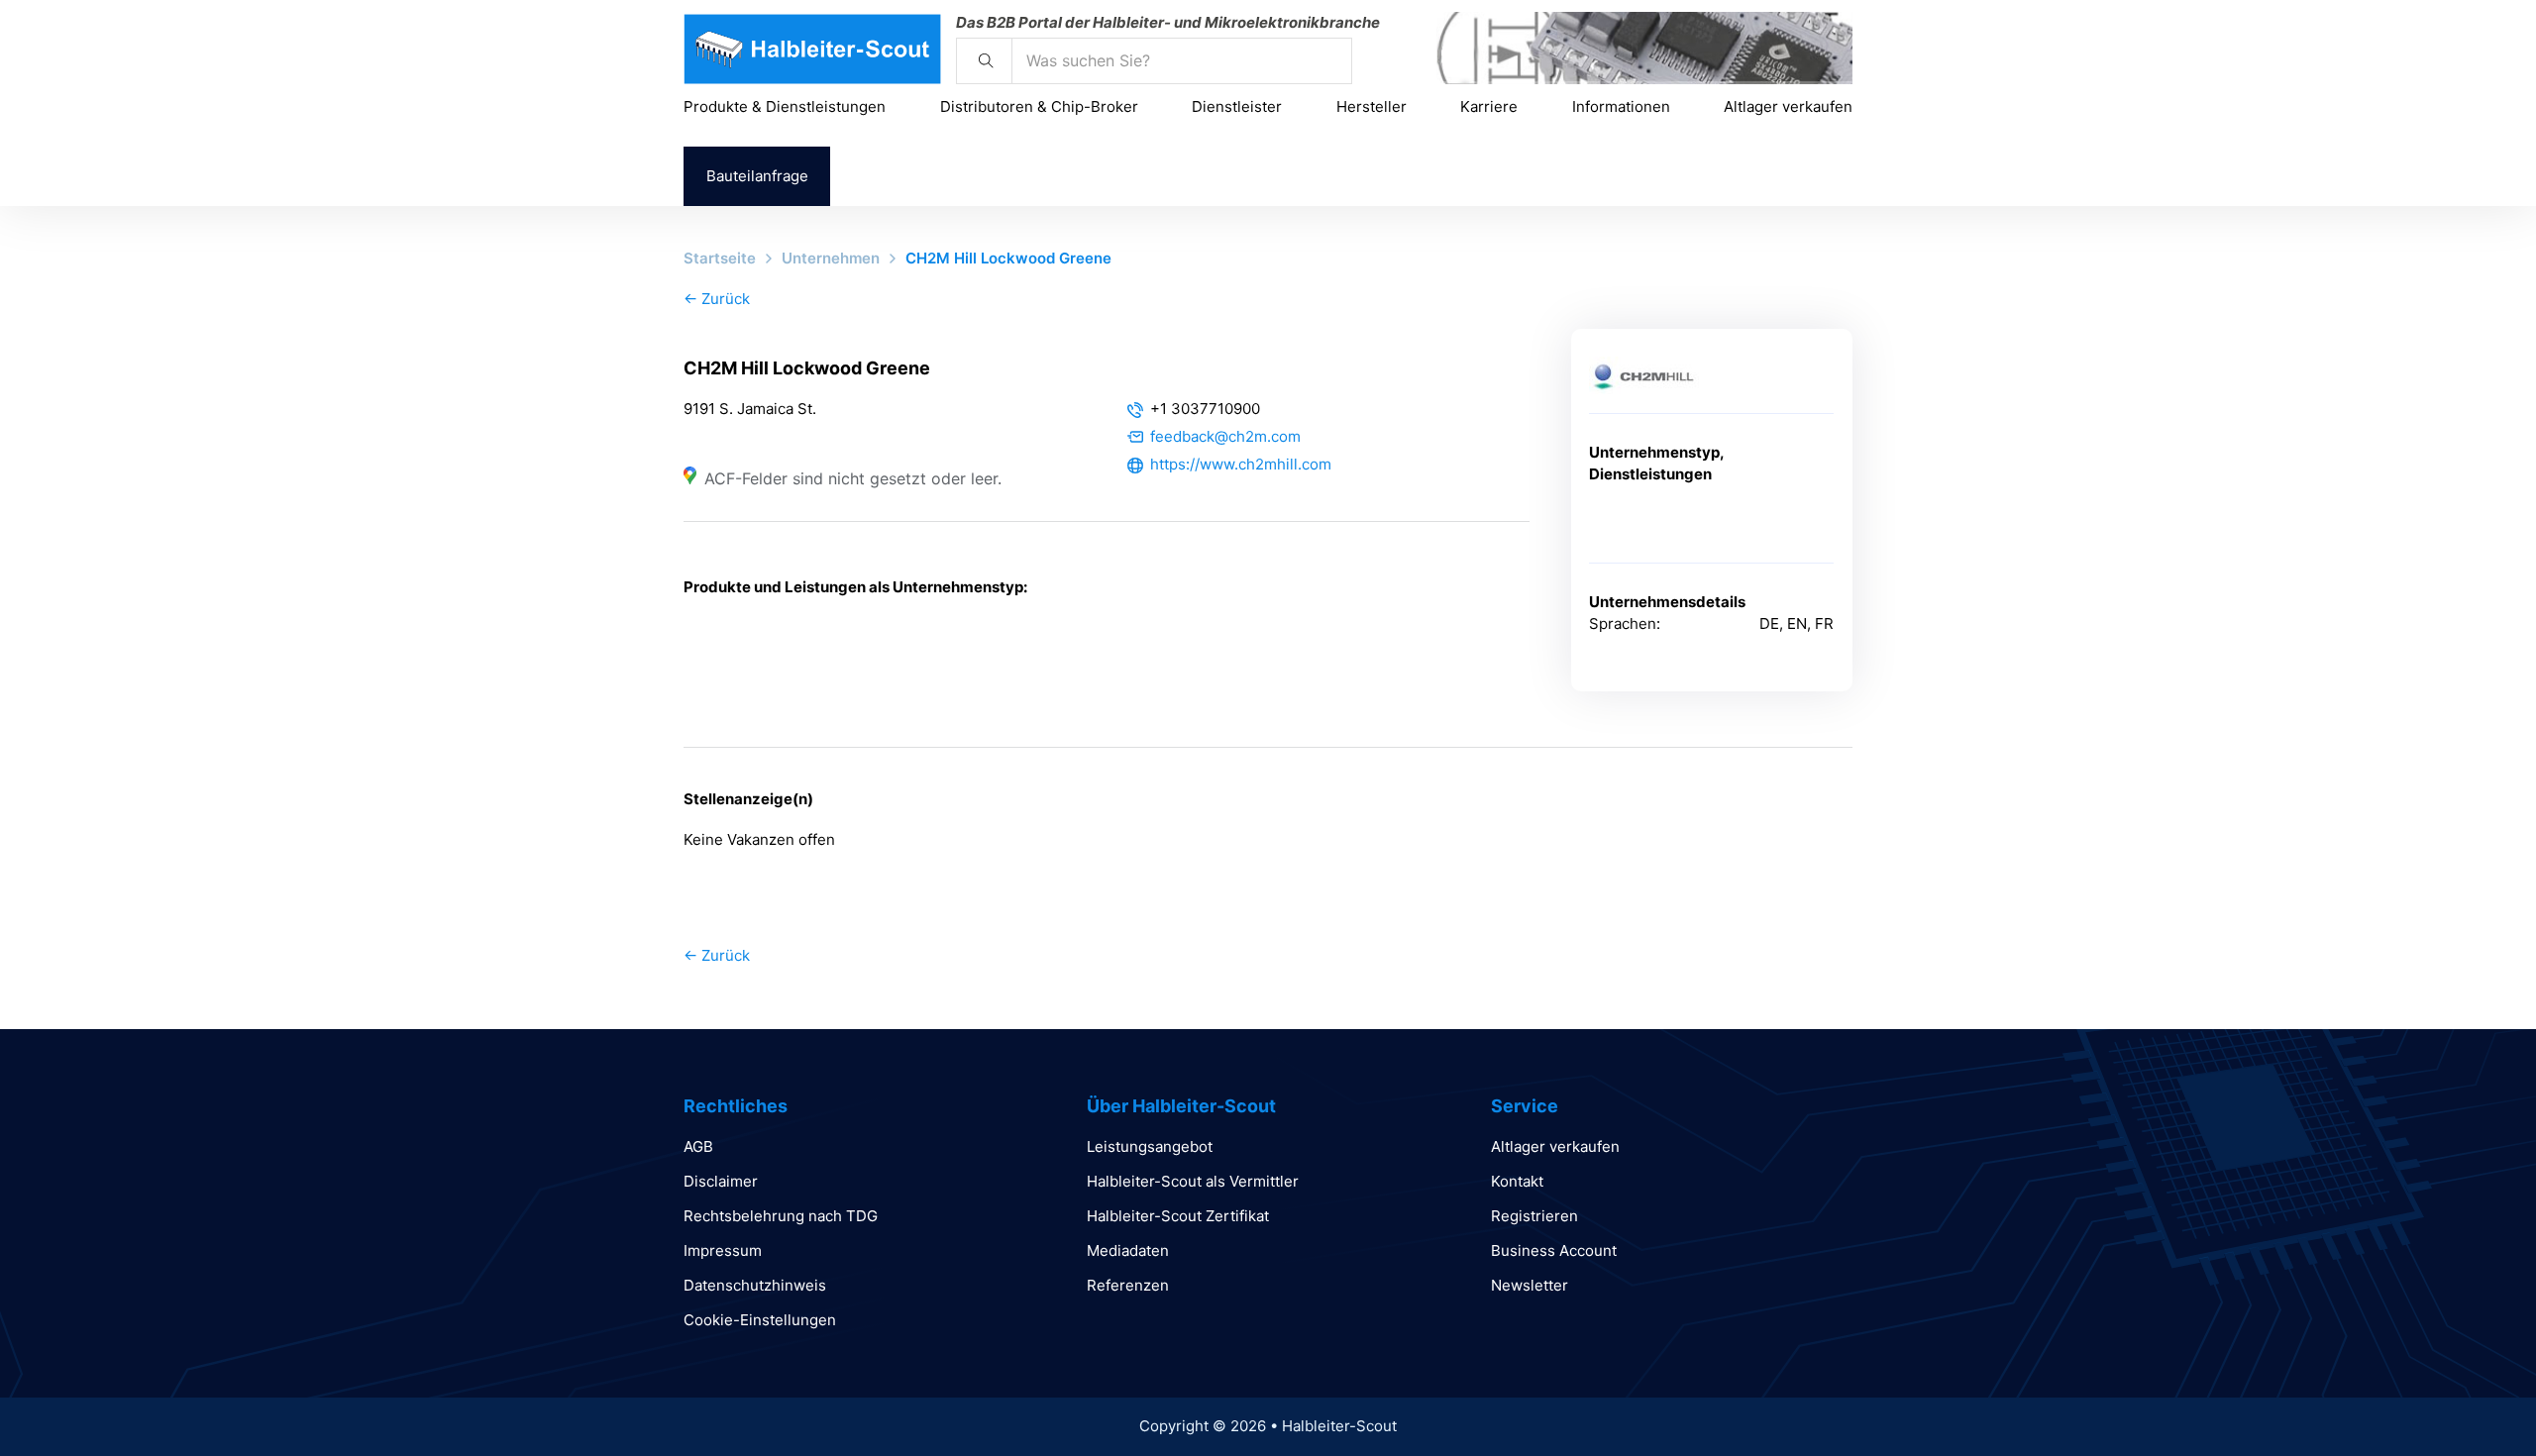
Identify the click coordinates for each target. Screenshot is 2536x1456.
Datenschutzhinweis (755, 1285)
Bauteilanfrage (757, 176)
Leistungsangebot (1150, 1146)
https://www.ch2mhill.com (1241, 464)
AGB (698, 1146)
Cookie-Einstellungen (760, 1320)
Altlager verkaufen (1788, 106)
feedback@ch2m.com (1225, 436)
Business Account (1554, 1250)
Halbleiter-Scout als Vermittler (1193, 1181)
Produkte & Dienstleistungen (785, 106)
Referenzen (1128, 1285)
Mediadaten (1128, 1250)
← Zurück (717, 299)
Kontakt (1517, 1181)
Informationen (1621, 106)
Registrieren (1534, 1216)
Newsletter (1530, 1285)
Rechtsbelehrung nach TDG (781, 1216)
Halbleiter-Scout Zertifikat (1178, 1216)
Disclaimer (721, 1181)
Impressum (723, 1250)
